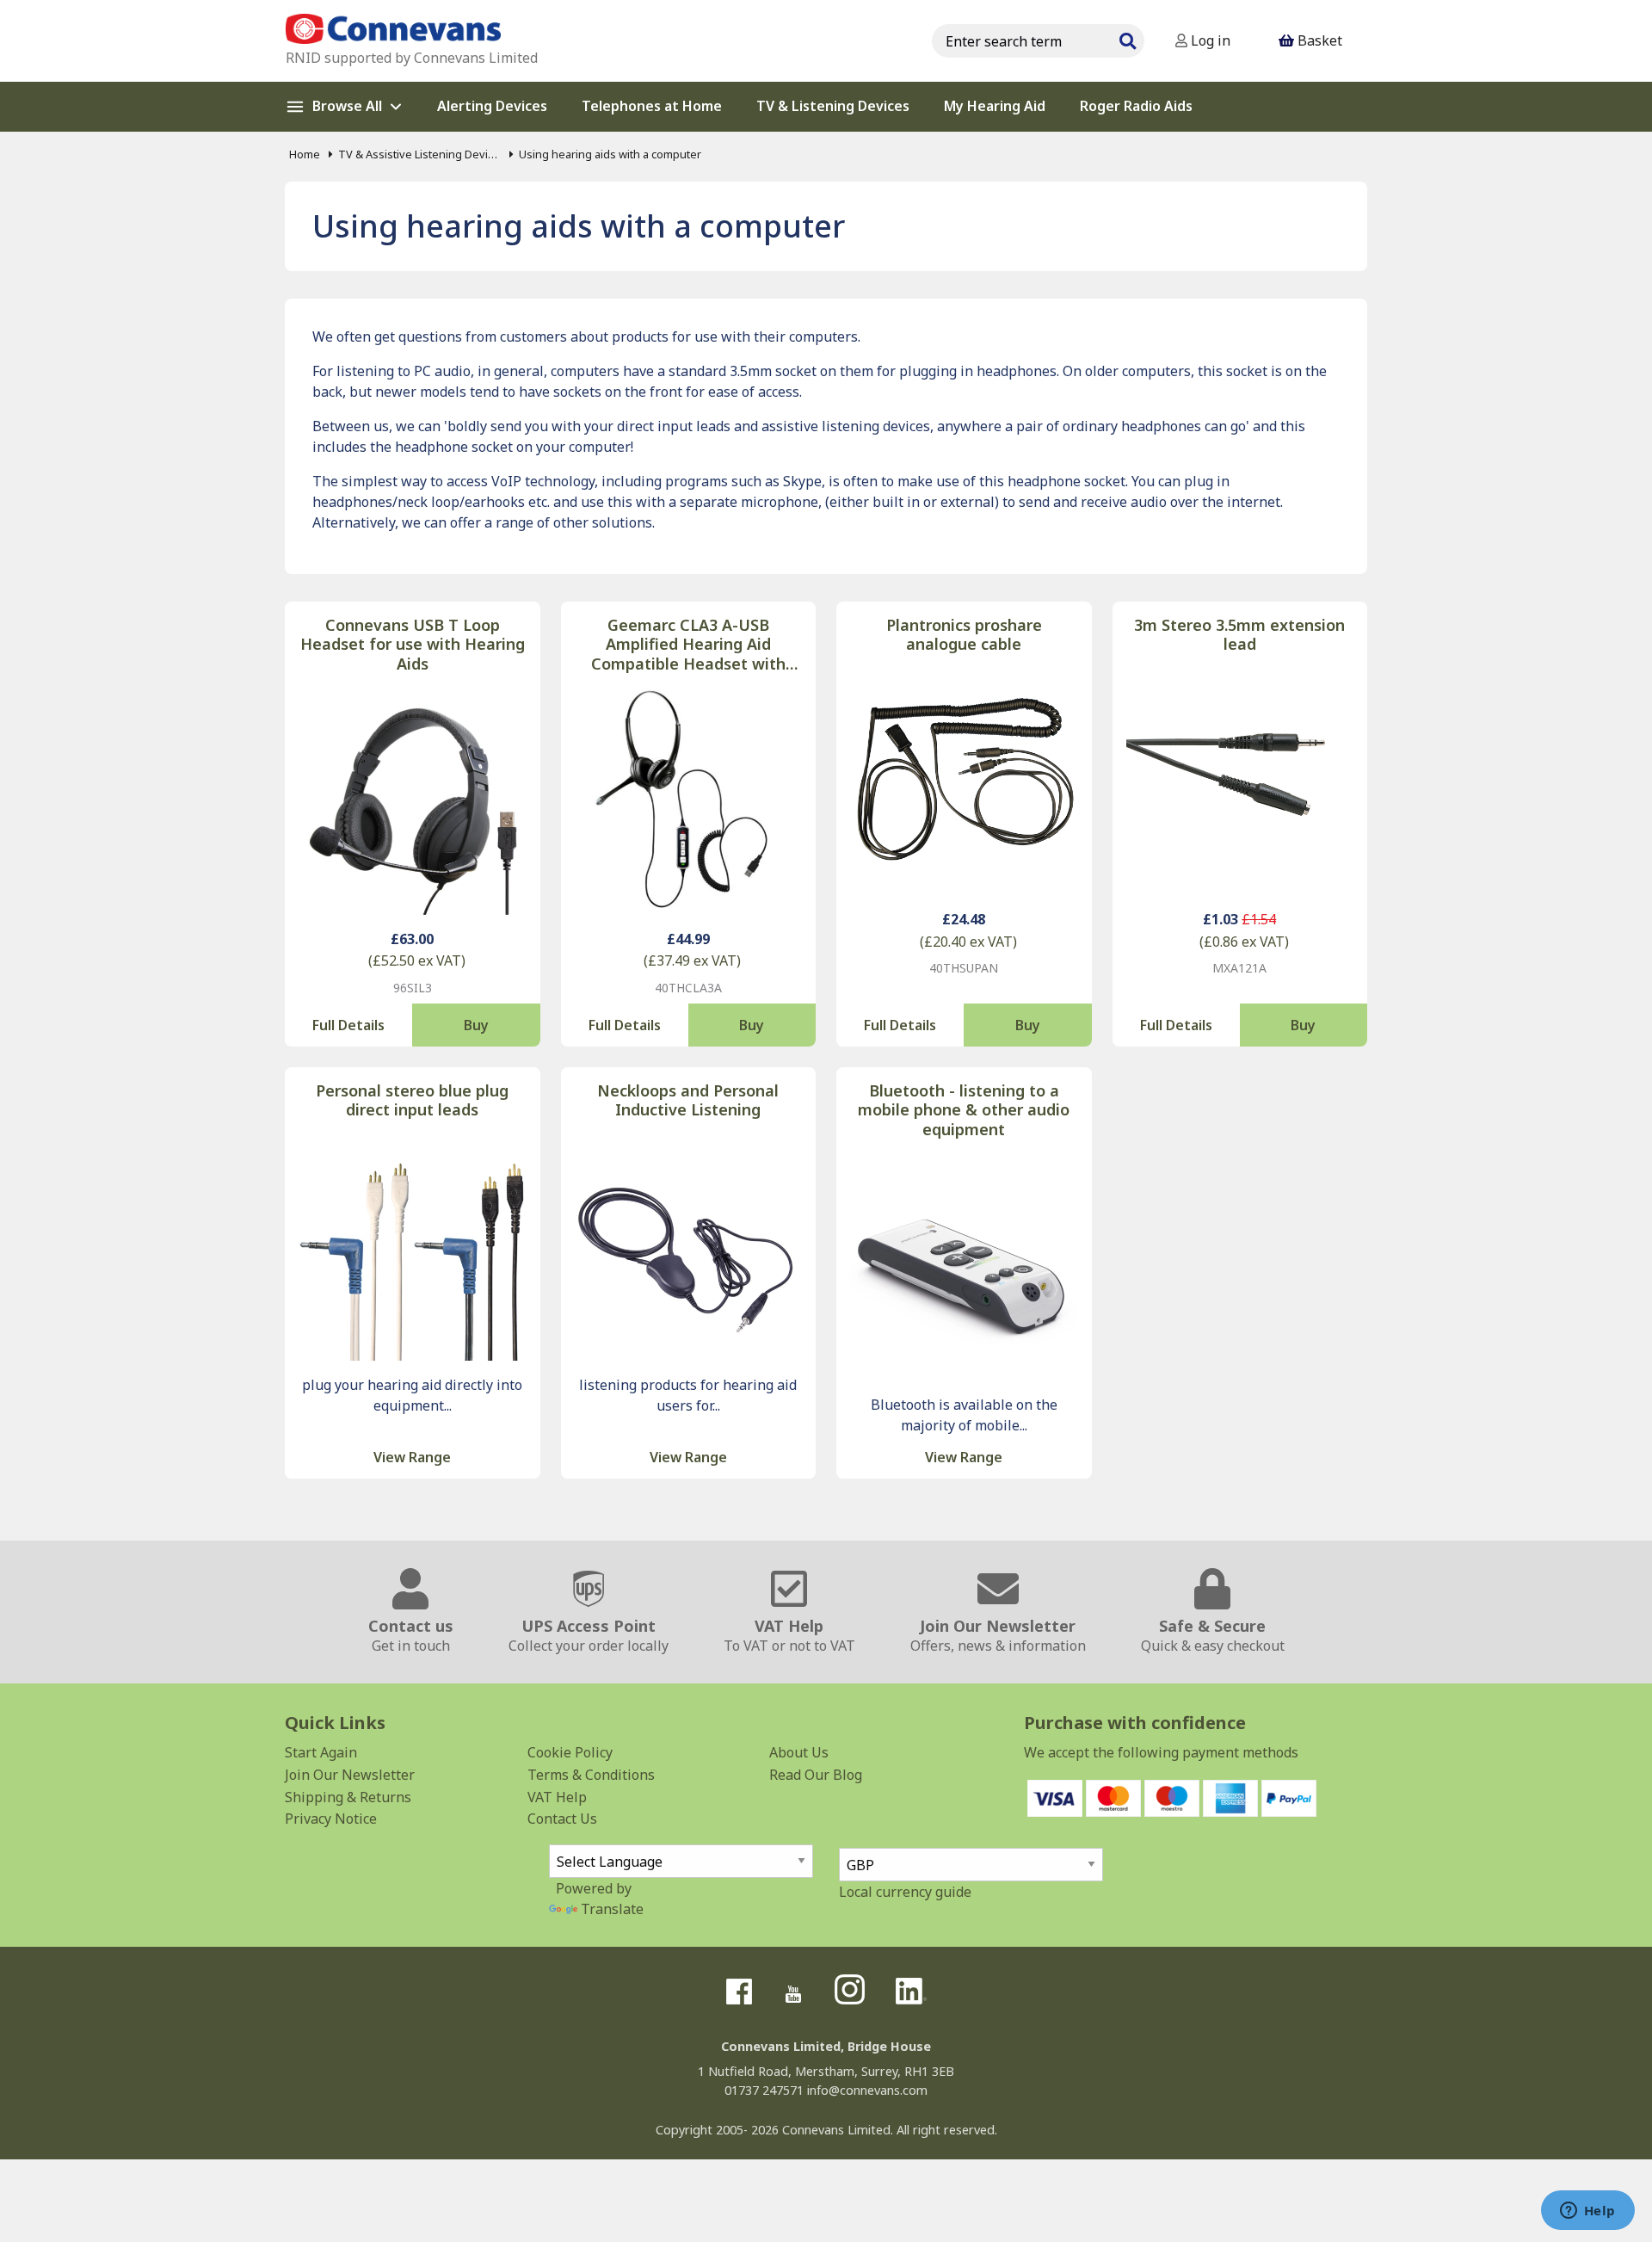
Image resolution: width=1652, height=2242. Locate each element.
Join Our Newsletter (350, 1775)
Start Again (321, 1752)
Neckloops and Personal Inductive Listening (688, 1100)
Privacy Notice (331, 1819)
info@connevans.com (867, 2090)
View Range (412, 1457)
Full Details (348, 1025)
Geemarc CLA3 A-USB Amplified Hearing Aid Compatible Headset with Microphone (688, 645)
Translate (612, 1909)
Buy (476, 1025)
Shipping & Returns (348, 1797)
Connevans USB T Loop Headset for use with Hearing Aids (413, 645)
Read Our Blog (816, 1775)
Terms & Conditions (591, 1775)
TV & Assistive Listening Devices (419, 154)
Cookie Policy (570, 1752)
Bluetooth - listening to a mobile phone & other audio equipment (964, 1110)
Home (305, 154)
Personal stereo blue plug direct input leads (412, 1100)
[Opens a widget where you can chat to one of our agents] (1587, 2212)
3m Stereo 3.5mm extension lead (1239, 635)
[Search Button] (1127, 39)
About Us (799, 1752)
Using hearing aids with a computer (610, 154)
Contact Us (562, 1819)
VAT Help (557, 1797)
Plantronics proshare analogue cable (964, 635)
